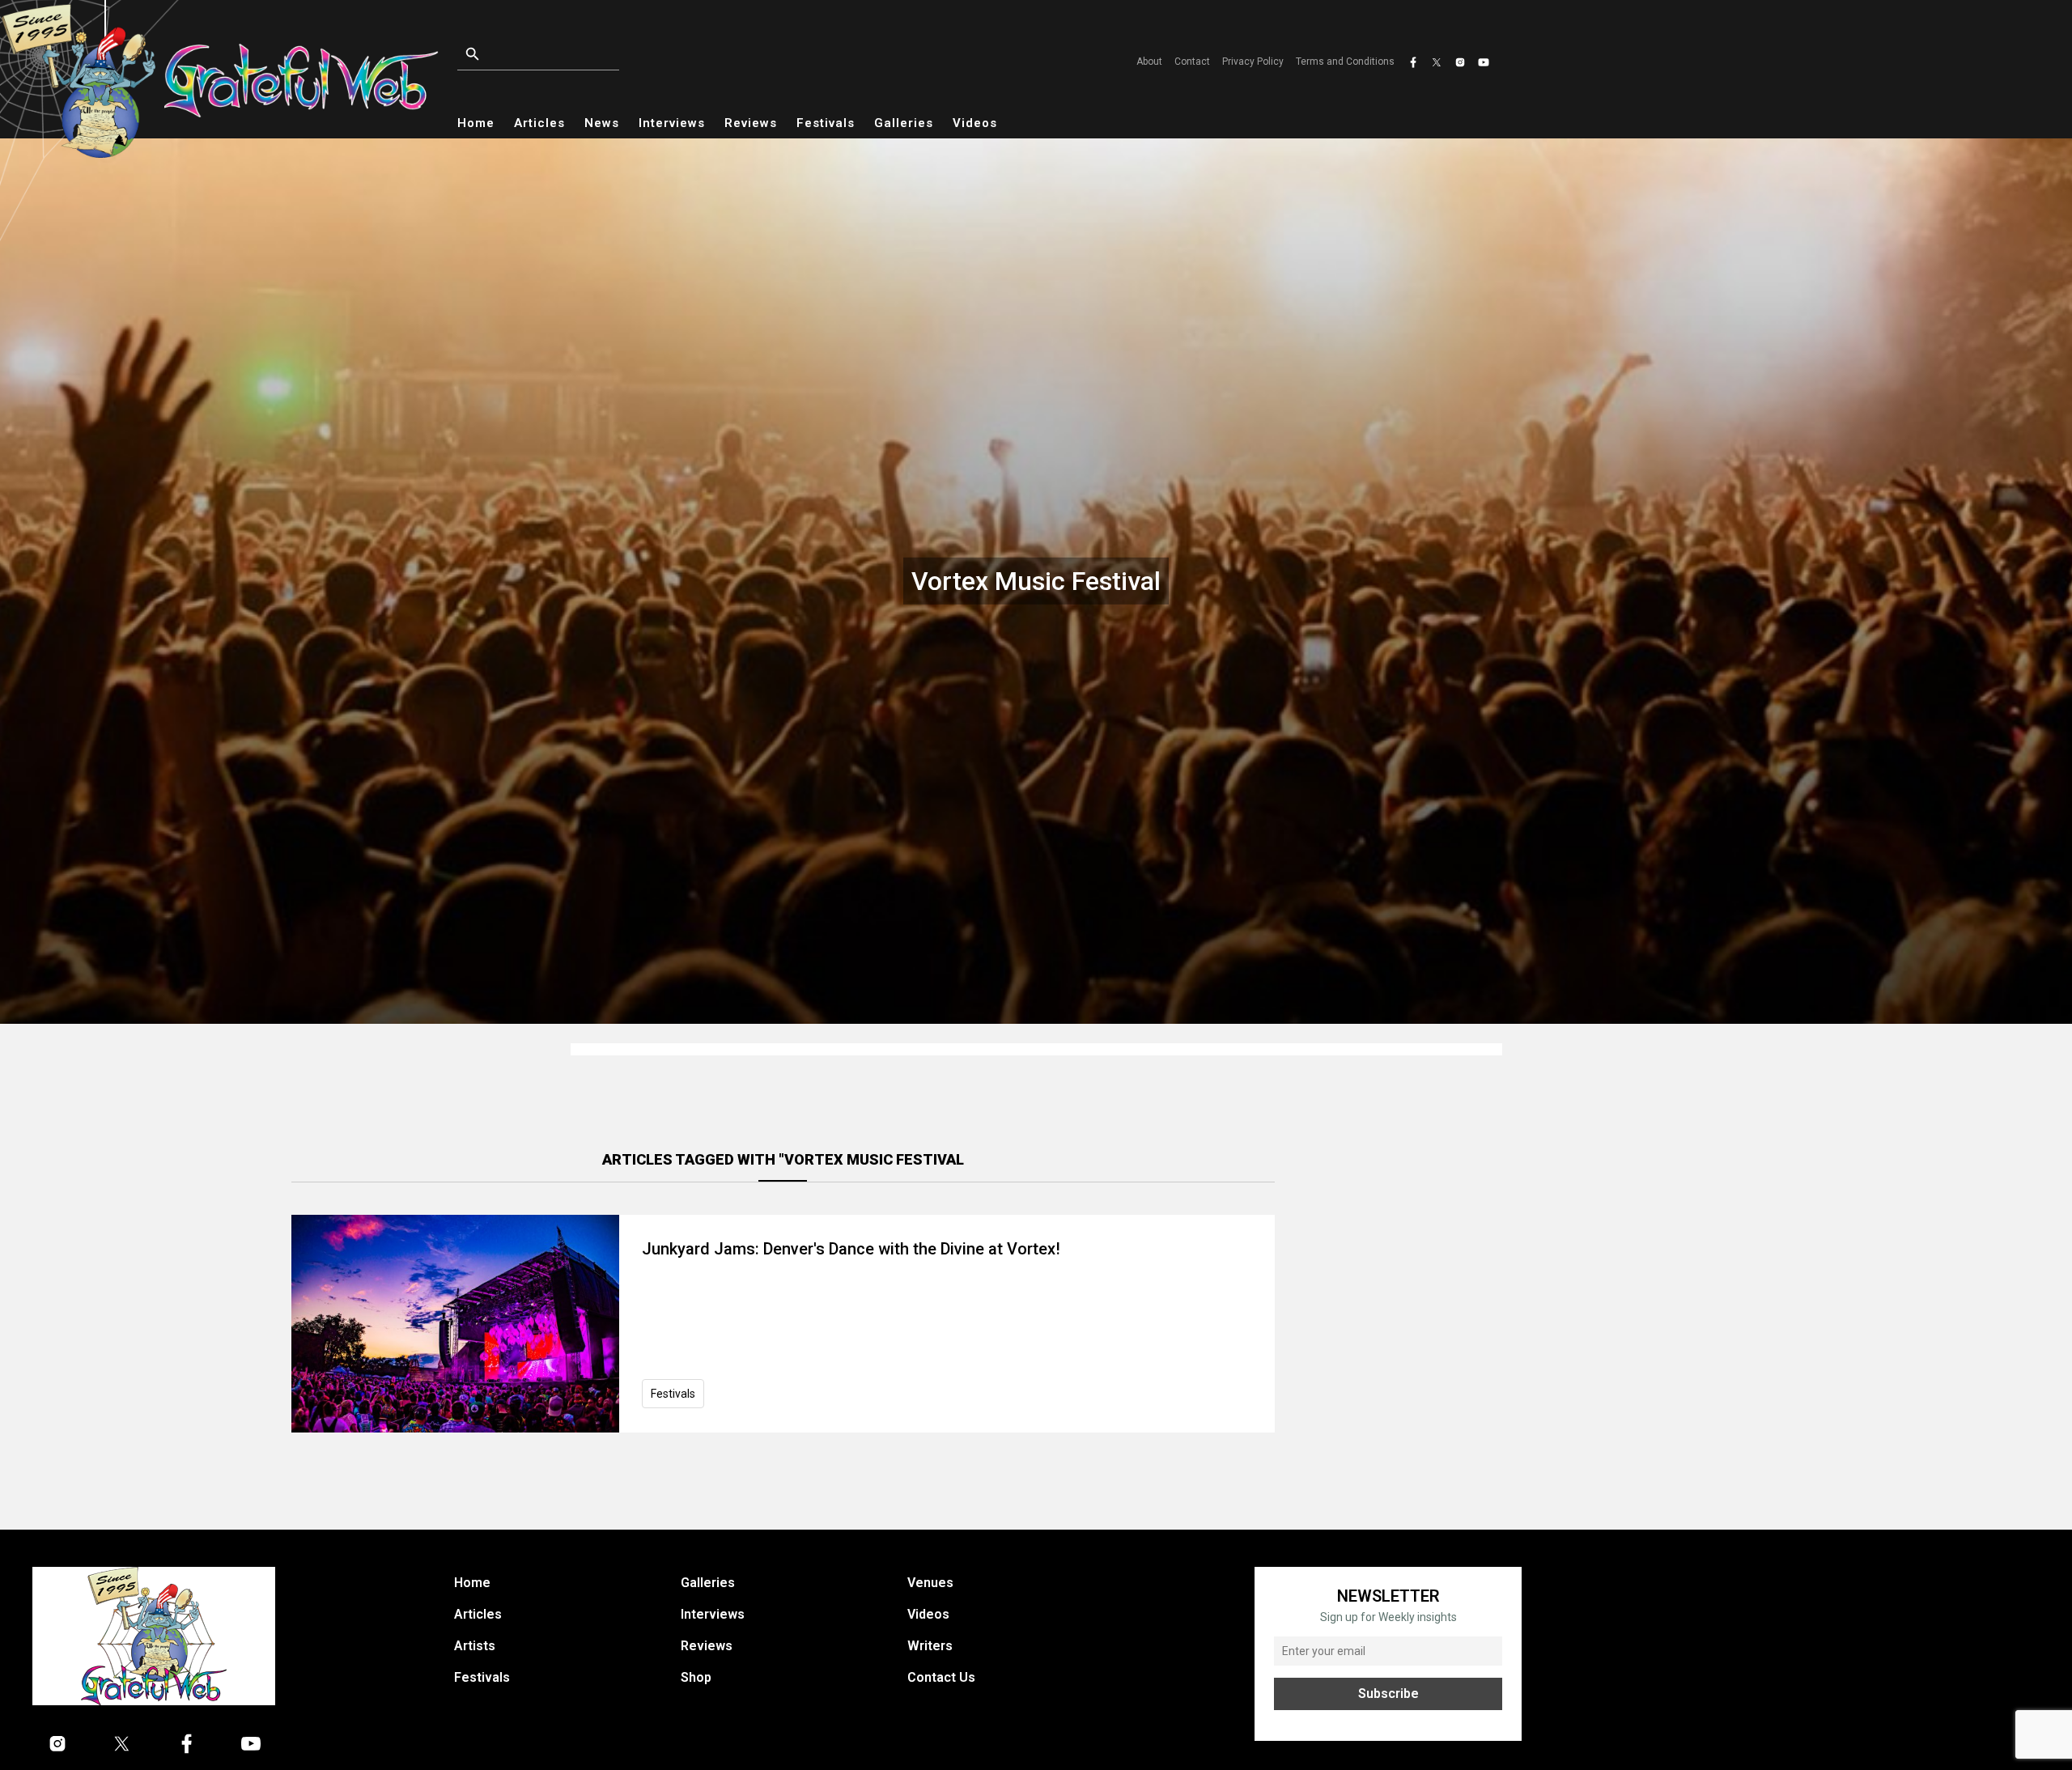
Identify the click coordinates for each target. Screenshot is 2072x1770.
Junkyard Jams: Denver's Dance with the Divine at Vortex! (851, 1249)
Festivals (826, 123)
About (1149, 62)
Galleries (904, 123)
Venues (930, 1583)
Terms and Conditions (1345, 62)
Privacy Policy (1253, 62)
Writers (930, 1646)
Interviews (672, 123)
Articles (539, 123)
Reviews (751, 123)
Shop (696, 1677)
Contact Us (941, 1677)
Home (476, 123)
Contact (1192, 62)
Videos (975, 123)
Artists (475, 1646)
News (602, 123)
